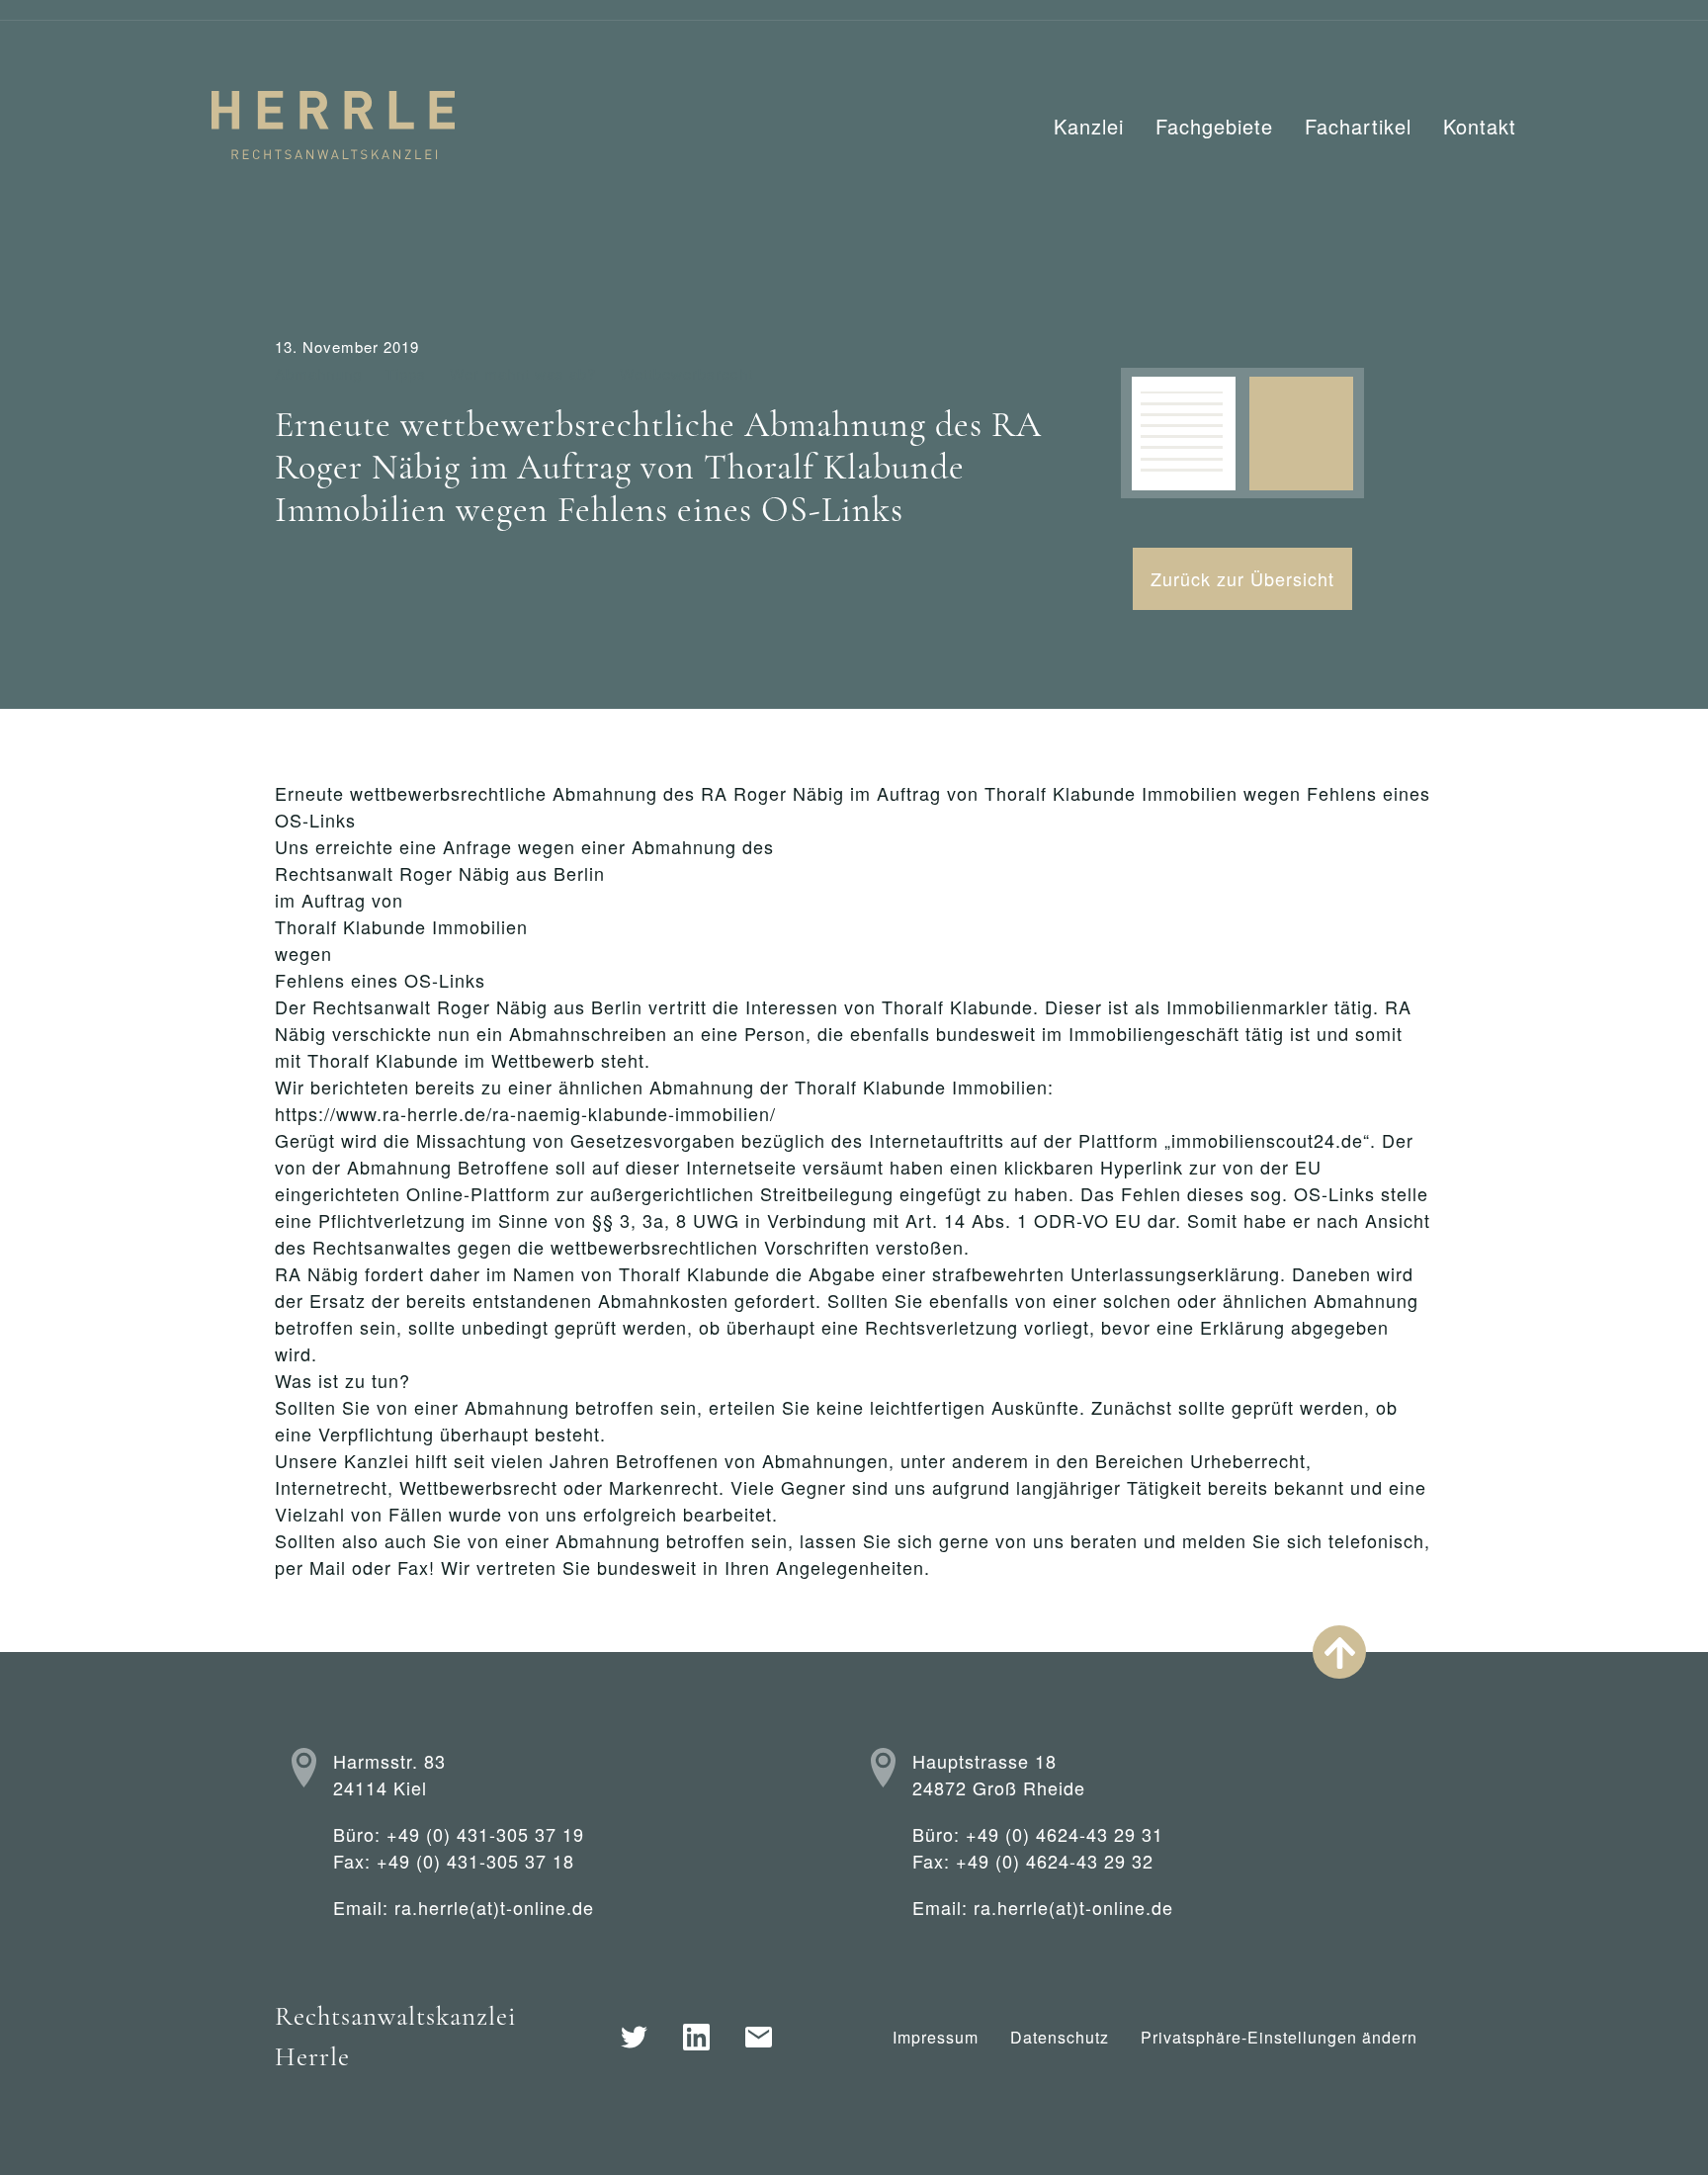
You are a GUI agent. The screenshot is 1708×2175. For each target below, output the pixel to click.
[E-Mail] (759, 2037)
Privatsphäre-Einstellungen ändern (1279, 2037)
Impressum (936, 2037)
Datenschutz (1060, 2037)
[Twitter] (634, 2037)
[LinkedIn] (696, 2037)
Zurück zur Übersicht (1242, 578)
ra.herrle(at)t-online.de (494, 1907)
